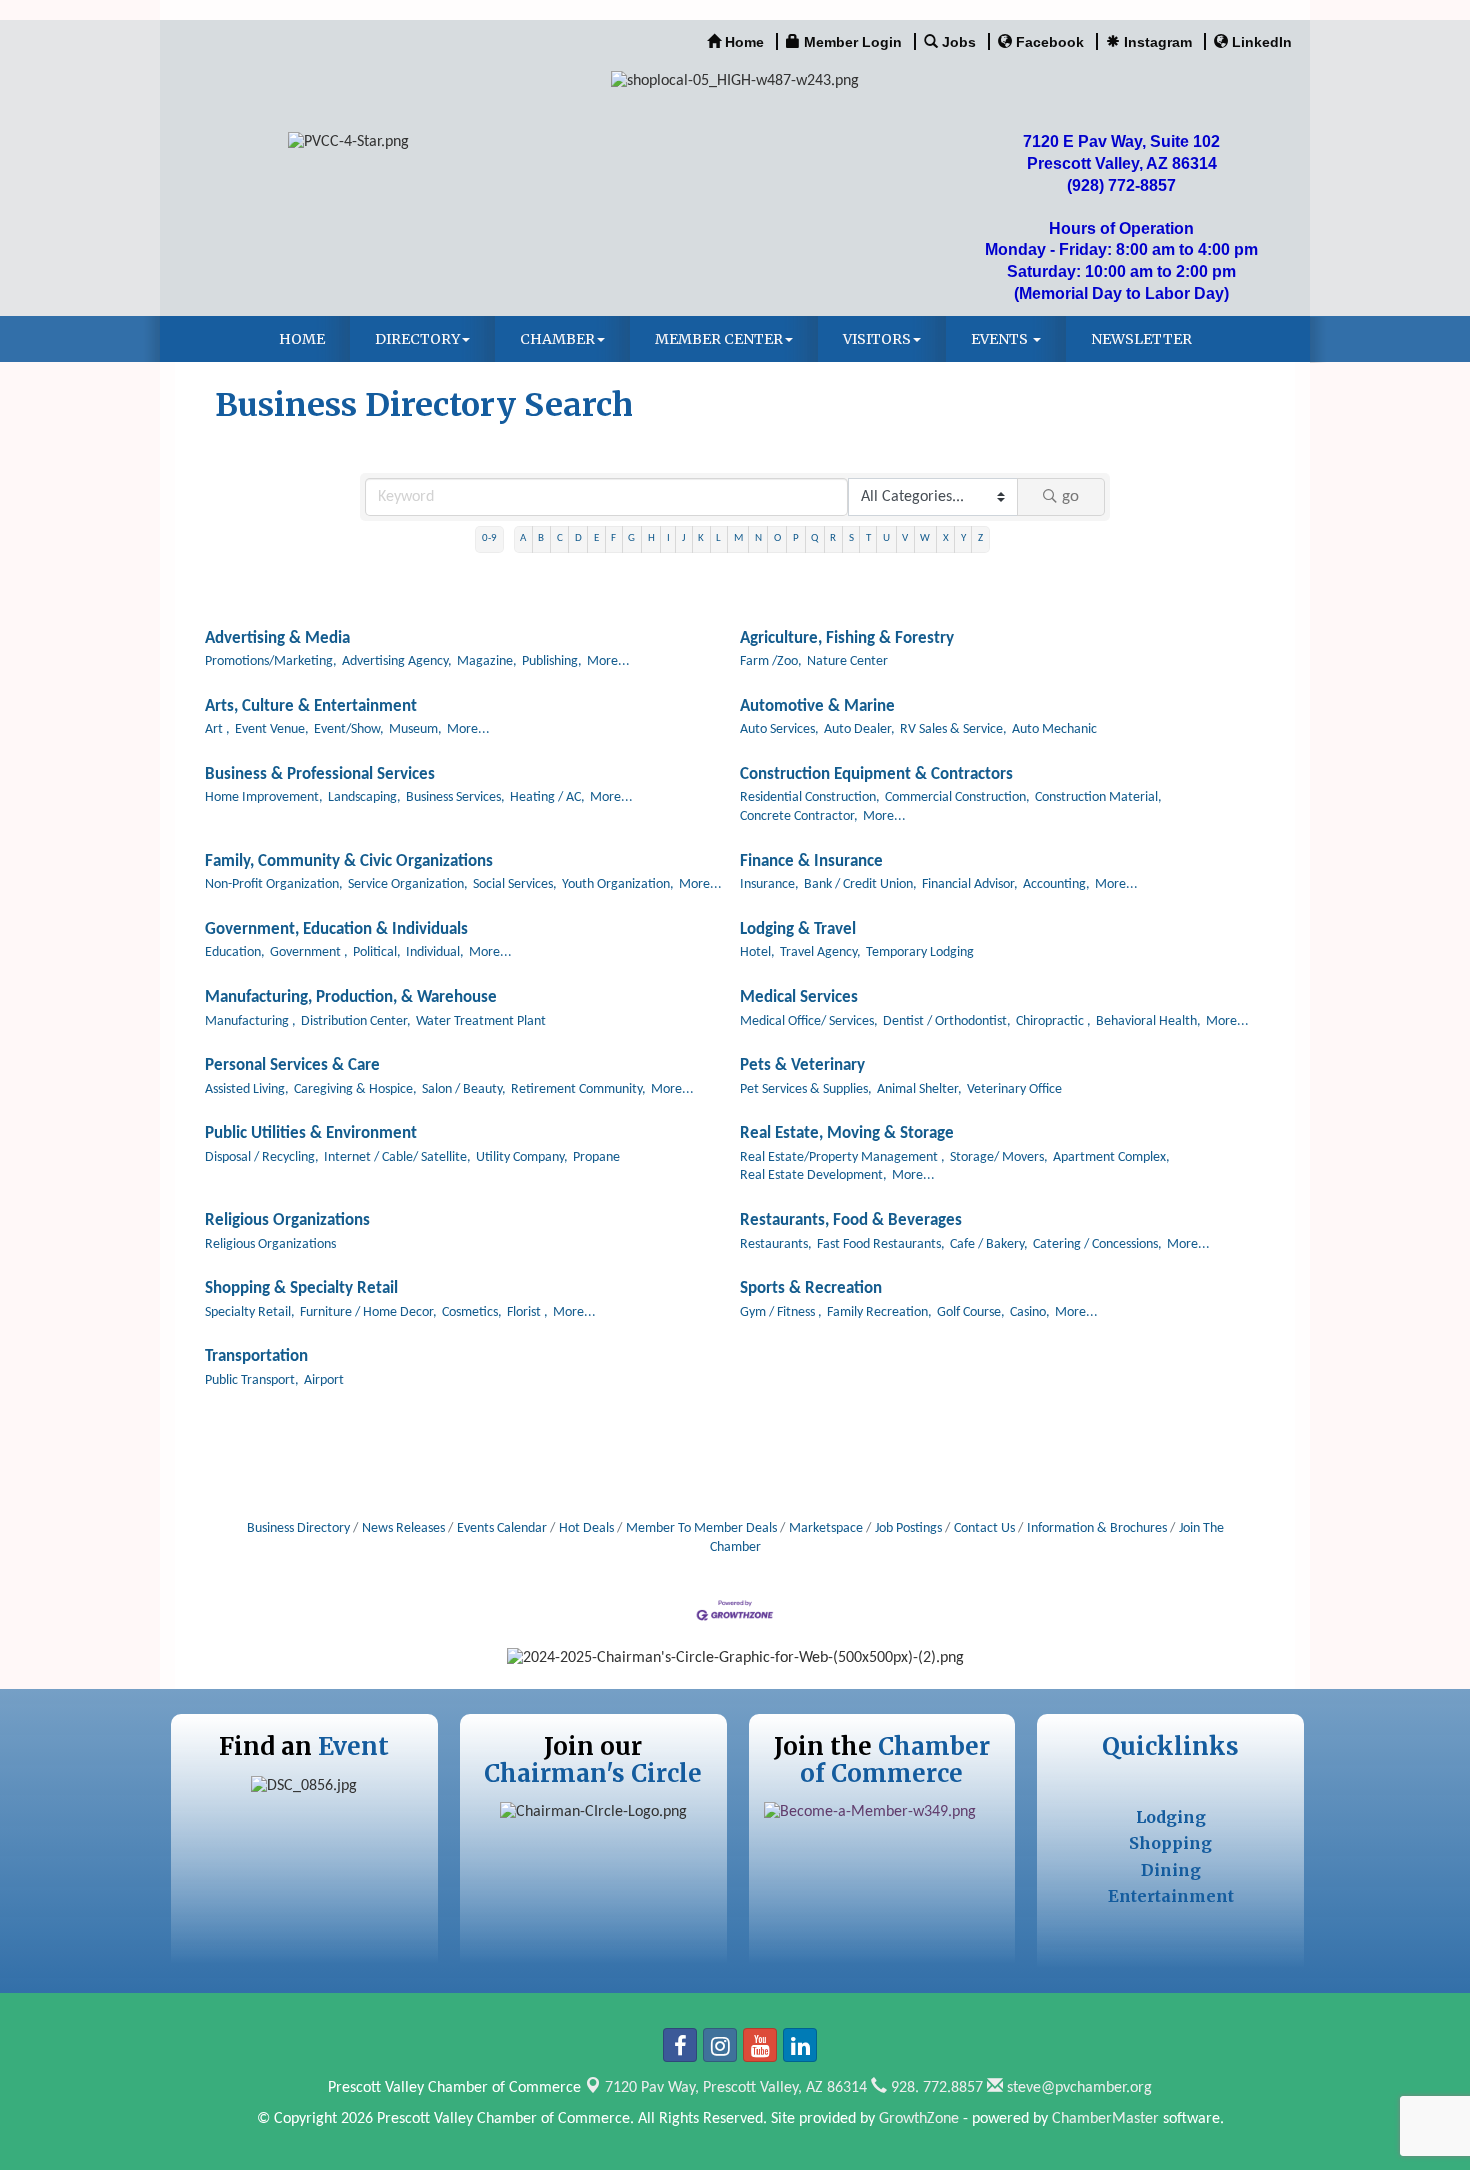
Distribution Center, (356, 1021)
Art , (217, 729)
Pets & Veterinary (802, 1065)
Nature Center (847, 661)
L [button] (718, 538)
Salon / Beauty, (464, 1089)
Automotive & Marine (817, 706)
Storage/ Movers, (999, 1157)
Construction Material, (1098, 797)
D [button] (578, 538)
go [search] (1070, 496)
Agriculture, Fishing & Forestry (847, 638)
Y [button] (963, 538)
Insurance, (769, 884)
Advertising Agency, (397, 661)
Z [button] (980, 538)
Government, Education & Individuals (336, 929)
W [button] (925, 538)
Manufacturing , (250, 1021)
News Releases (403, 1528)
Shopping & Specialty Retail (301, 1288)
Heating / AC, (547, 797)
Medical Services (799, 997)
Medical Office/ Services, (809, 1021)
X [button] (946, 538)
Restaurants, (776, 1244)
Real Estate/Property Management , (842, 1157)
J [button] (684, 538)
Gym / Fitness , (781, 1312)
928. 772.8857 (935, 2088)
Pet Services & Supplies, (806, 1089)
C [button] (560, 538)
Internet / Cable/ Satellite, (397, 1157)
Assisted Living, (247, 1089)
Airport (324, 1380)
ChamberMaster (1105, 2119)
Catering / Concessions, (1097, 1244)
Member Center (719, 339)
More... (608, 661)
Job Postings (908, 1528)
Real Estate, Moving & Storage (847, 1133)
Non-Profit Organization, (274, 884)
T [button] (868, 538)
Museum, (415, 729)
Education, (235, 952)
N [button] (758, 538)
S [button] (851, 538)
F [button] (613, 538)
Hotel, (757, 952)
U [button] (886, 538)
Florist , (527, 1312)
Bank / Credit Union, (860, 884)
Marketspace (826, 1528)
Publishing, (552, 661)
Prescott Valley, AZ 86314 (736, 2088)
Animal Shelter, (919, 1089)
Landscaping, (364, 797)
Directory (417, 339)
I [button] (668, 538)
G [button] (631, 538)
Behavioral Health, (1148, 1021)
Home (302, 339)
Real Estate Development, (813, 1175)
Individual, (435, 952)
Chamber (557, 339)
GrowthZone (919, 2119)
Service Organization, (408, 884)
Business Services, (455, 797)
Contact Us (984, 1528)
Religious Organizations (287, 1220)
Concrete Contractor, (799, 816)
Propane (596, 1157)
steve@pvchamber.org (1077, 2088)
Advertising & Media (277, 638)
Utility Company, (522, 1157)
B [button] (541, 538)
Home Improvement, (264, 797)
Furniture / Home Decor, (368, 1312)
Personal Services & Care (292, 1065)
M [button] (738, 538)
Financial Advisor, (970, 884)
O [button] (777, 538)
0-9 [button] (489, 538)
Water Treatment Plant (481, 1021)
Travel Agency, (820, 952)
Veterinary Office (1014, 1089)
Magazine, (487, 661)
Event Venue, (272, 729)
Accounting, (1056, 884)
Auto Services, (779, 729)
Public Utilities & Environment (311, 1133)
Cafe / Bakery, (989, 1244)
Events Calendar (502, 1528)
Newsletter (1141, 339)
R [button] (833, 538)
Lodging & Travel (798, 929)
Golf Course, (971, 1312)
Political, (377, 952)
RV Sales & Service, (953, 729)
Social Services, (515, 884)
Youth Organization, (618, 884)
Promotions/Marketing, (271, 661)
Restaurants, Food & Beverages (851, 1220)
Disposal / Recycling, (262, 1157)
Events (1001, 339)
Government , (309, 952)
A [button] (523, 538)
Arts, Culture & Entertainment (311, 706)
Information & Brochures (1097, 1528)
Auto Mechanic (1054, 729)
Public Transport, (252, 1380)
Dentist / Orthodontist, (947, 1021)
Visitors (877, 339)
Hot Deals (586, 1528)
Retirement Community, (578, 1089)
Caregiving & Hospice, (355, 1089)
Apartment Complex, (1111, 1157)
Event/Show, (349, 729)
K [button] (701, 538)
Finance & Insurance (811, 861)
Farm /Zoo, (771, 661)
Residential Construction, (810, 797)
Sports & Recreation (811, 1288)
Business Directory (298, 1528)
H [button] (651, 538)
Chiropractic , (1053, 1021)
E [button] (596, 538)
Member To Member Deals (701, 1528)
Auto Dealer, (859, 729)
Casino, (1030, 1312)
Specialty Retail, (250, 1312)
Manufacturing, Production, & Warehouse (351, 997)
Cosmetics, (472, 1312)
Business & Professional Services (320, 774)
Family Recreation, (879, 1312)
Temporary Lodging (920, 952)
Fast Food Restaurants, (881, 1244)
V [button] (905, 538)
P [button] (796, 538)
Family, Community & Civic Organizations (349, 861)
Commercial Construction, (957, 797)
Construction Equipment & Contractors (876, 774)
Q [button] (814, 538)
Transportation (256, 1356)
